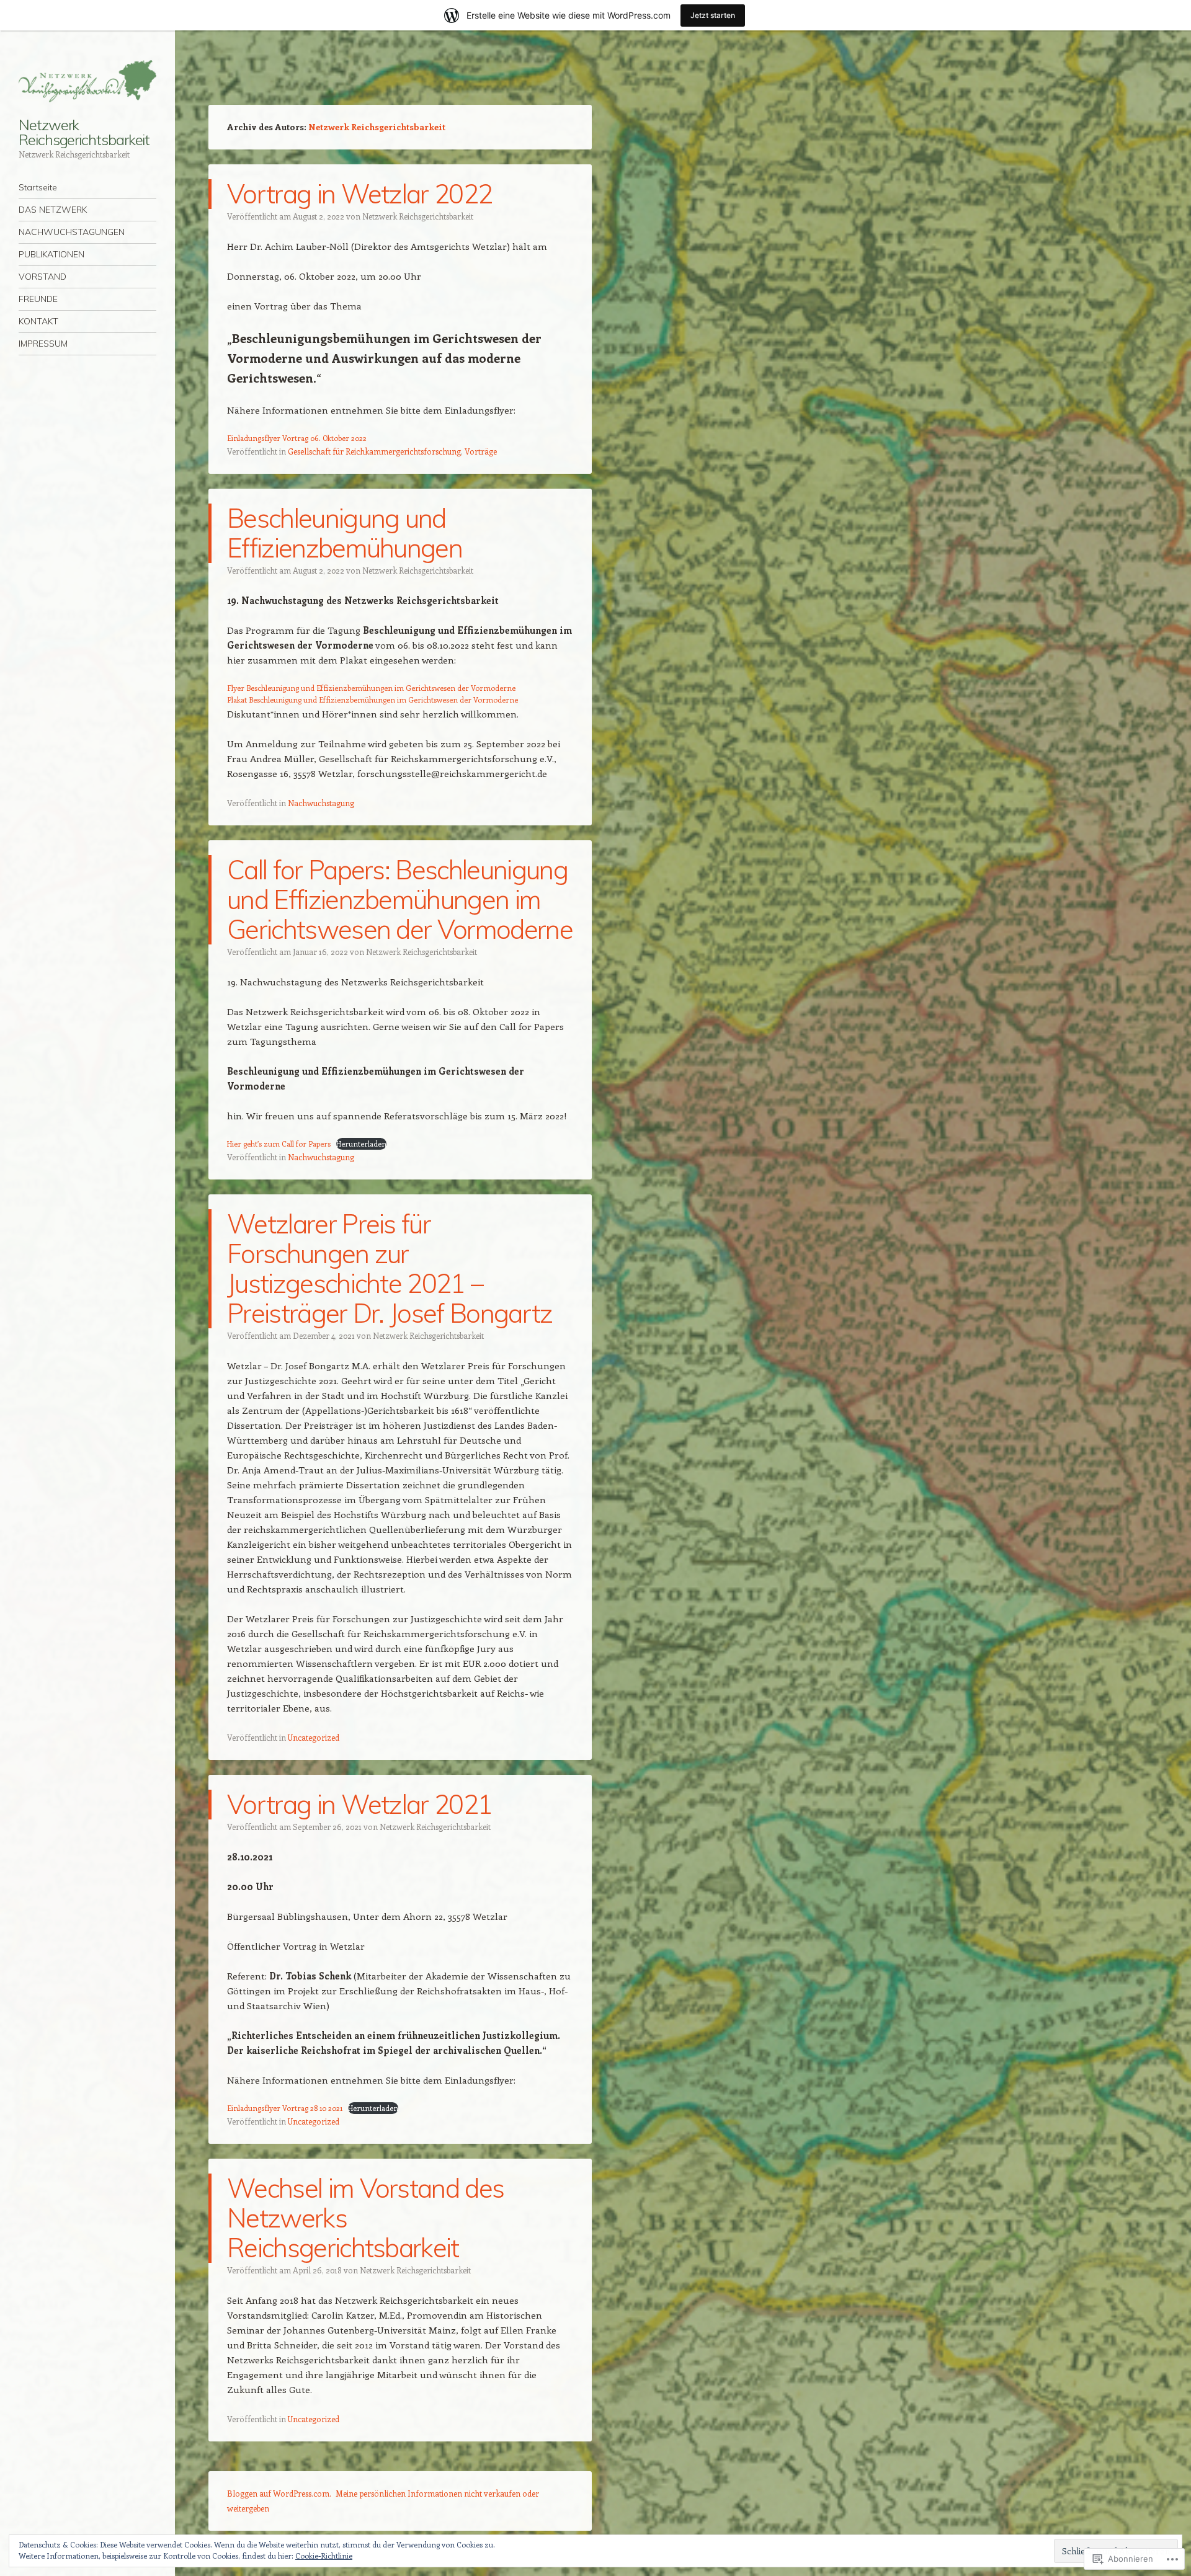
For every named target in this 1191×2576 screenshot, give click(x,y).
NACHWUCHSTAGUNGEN (72, 232)
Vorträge (481, 451)
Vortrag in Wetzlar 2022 (359, 194)
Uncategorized (314, 1737)
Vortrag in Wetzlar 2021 (359, 1804)
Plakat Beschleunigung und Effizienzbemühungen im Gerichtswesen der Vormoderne (372, 700)
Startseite (38, 187)
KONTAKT (38, 321)
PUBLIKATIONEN (51, 254)
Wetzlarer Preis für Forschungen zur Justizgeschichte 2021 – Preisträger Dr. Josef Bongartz (390, 1268)
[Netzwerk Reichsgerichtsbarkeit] (87, 81)
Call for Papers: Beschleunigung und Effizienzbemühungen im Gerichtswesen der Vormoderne (400, 899)
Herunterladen (361, 1144)
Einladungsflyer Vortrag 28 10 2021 (285, 2108)
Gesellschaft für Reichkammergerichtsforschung (374, 451)
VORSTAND (42, 277)
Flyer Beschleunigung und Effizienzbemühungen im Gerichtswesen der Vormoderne (371, 688)
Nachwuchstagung (321, 803)
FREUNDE (38, 299)
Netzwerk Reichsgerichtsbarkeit (84, 132)
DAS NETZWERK (53, 210)
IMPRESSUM (43, 344)
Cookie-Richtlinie (324, 2556)
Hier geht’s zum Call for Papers (279, 1144)
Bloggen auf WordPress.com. (279, 2493)
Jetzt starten (713, 15)
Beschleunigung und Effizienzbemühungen (345, 533)
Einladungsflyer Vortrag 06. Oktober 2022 (297, 438)
